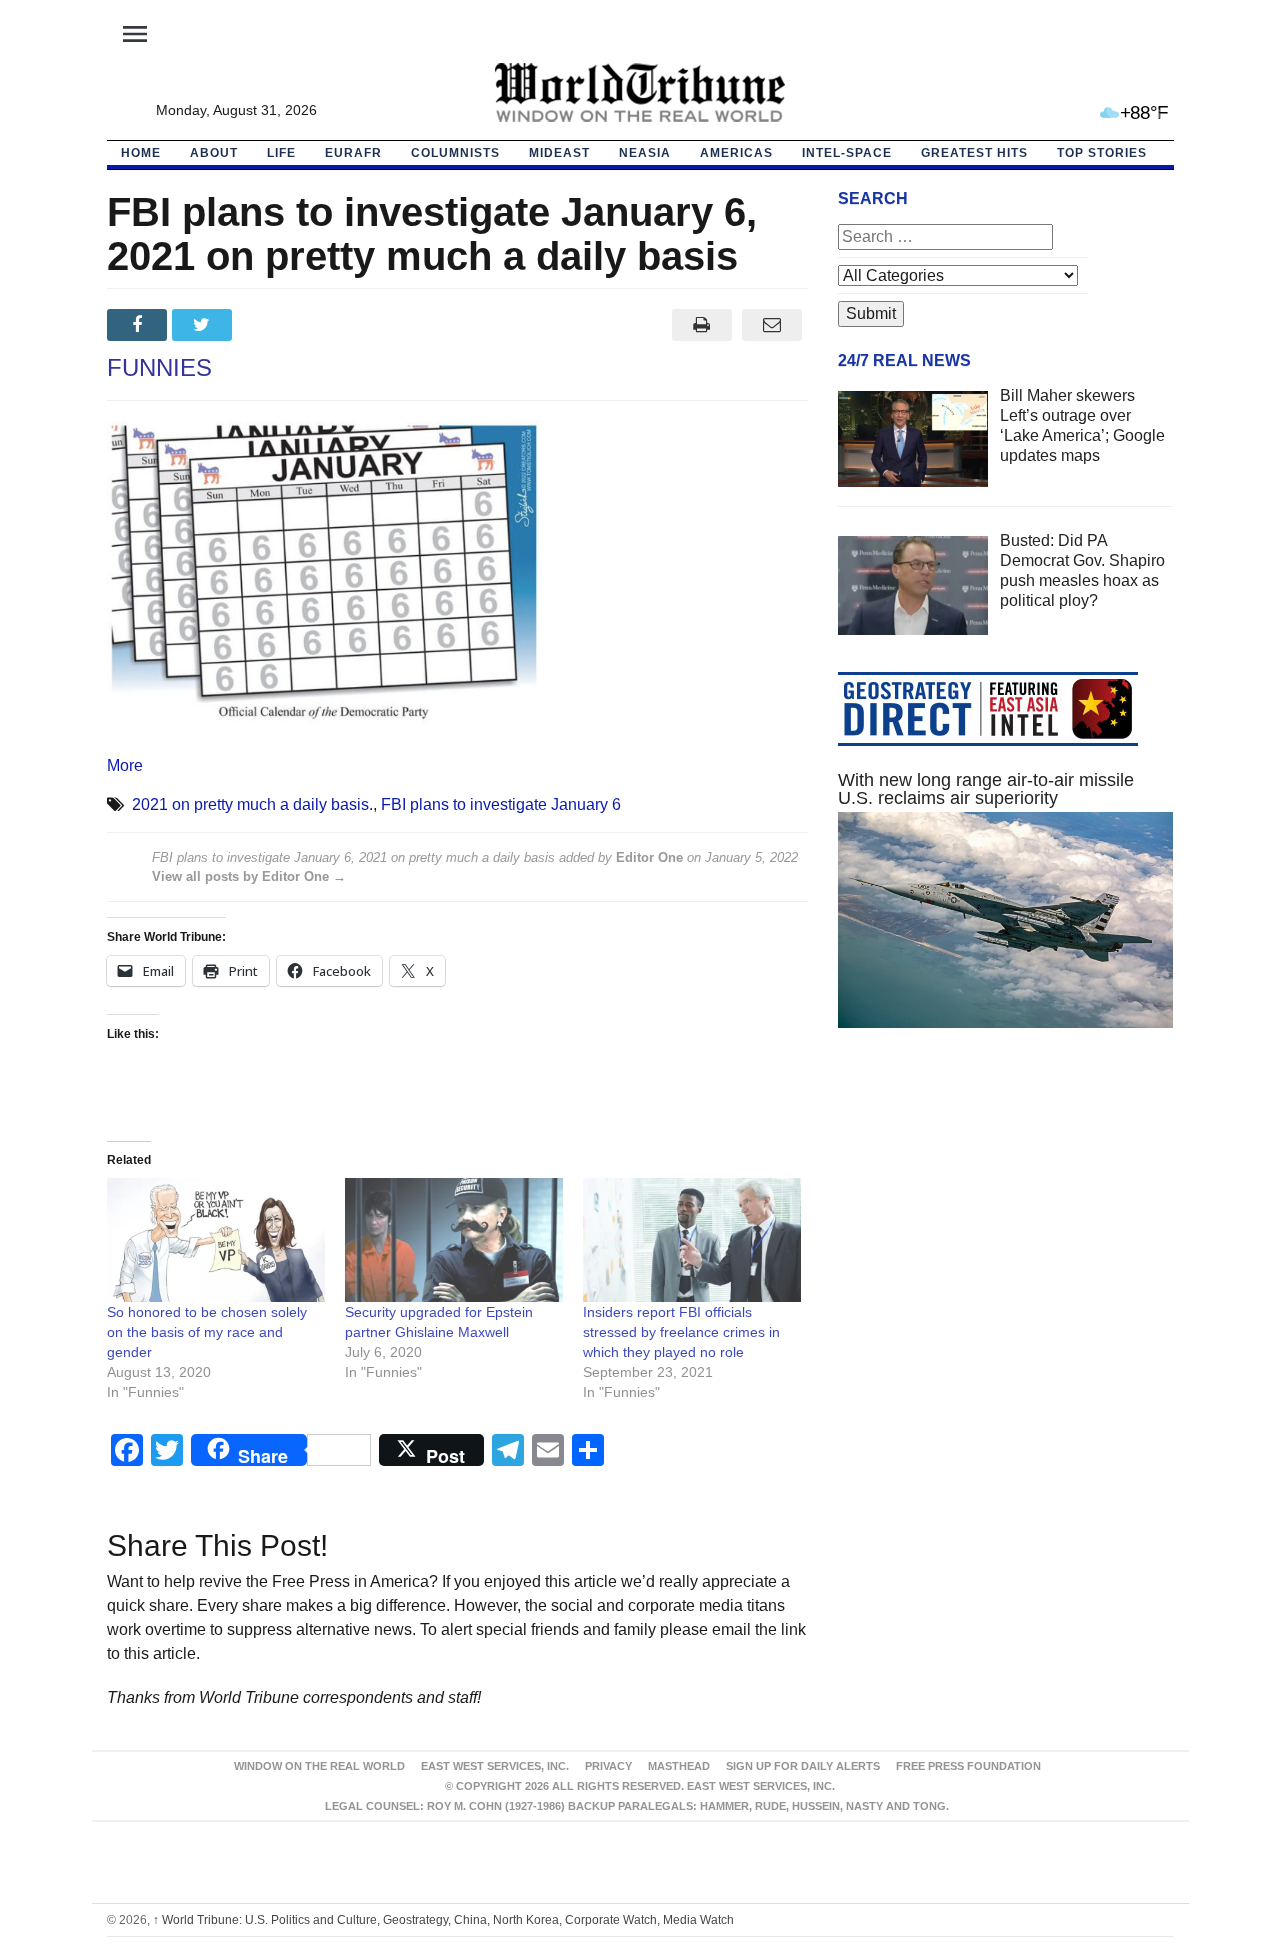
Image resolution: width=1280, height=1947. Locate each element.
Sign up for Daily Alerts (803, 1766)
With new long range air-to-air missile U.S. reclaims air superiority (986, 789)
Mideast (559, 153)
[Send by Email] (772, 325)
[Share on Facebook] (139, 325)
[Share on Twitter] (204, 325)
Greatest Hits (974, 153)
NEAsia (645, 153)
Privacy (608, 1766)
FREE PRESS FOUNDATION (968, 1766)
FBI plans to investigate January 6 (501, 804)
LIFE (281, 153)
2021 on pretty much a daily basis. (252, 804)
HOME (141, 153)
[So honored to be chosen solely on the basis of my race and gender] (216, 1240)
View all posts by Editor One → (249, 876)
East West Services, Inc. (495, 1766)
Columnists (455, 153)
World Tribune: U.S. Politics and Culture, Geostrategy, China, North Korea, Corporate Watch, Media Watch (443, 1920)
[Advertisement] (1006, 1233)
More (125, 765)
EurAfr (353, 153)
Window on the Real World (319, 1766)
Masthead (679, 1766)
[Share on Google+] (269, 325)
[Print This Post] (701, 325)
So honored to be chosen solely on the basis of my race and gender (207, 1332)
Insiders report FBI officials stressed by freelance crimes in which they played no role (681, 1332)
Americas (736, 153)
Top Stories (1102, 153)
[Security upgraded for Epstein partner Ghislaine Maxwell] (454, 1240)
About (214, 153)
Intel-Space (847, 153)
